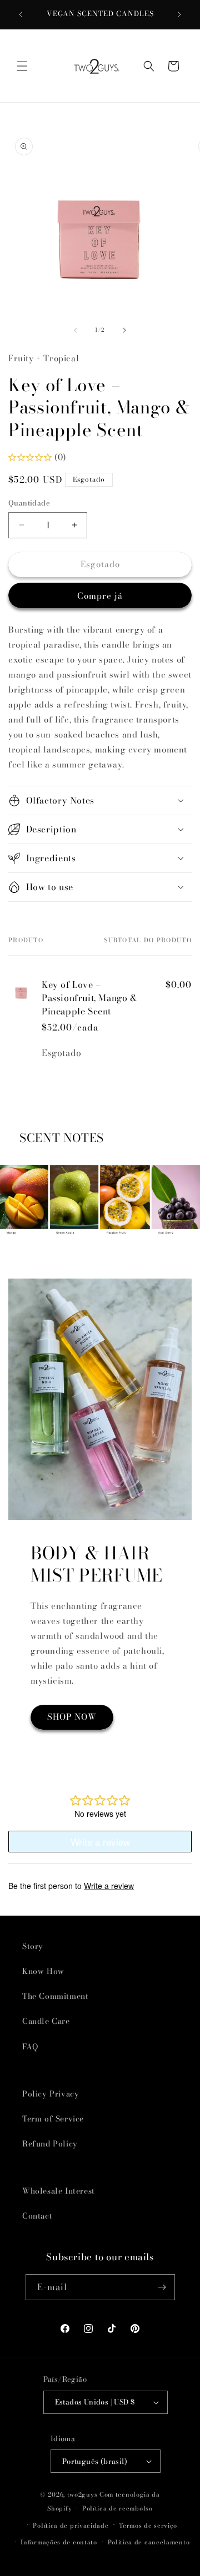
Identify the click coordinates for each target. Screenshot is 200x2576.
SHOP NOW (72, 1717)
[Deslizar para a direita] (124, 330)
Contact (37, 2216)
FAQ (30, 2047)
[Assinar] (162, 2287)
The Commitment (55, 1996)
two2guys (82, 2494)
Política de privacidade (71, 2526)
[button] (22, 66)
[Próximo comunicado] (179, 14)
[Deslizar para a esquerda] (76, 330)
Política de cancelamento (149, 2542)
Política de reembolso (117, 2508)
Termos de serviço (148, 2526)
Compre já (100, 596)
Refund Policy (50, 2144)
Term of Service (53, 2119)
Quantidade (29, 503)
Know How (43, 1971)
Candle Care (46, 2021)
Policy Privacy (51, 2094)
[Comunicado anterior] (21, 14)
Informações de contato (59, 2542)
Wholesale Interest (59, 2191)
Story (33, 1946)
